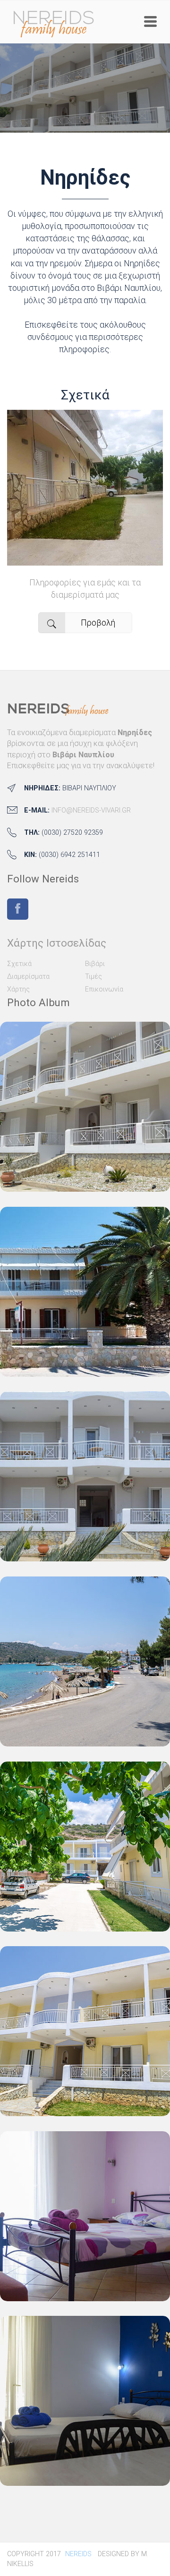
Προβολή (98, 623)
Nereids (78, 2554)
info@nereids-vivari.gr (91, 810)
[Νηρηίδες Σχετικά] (85, 559)
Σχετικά (85, 395)
